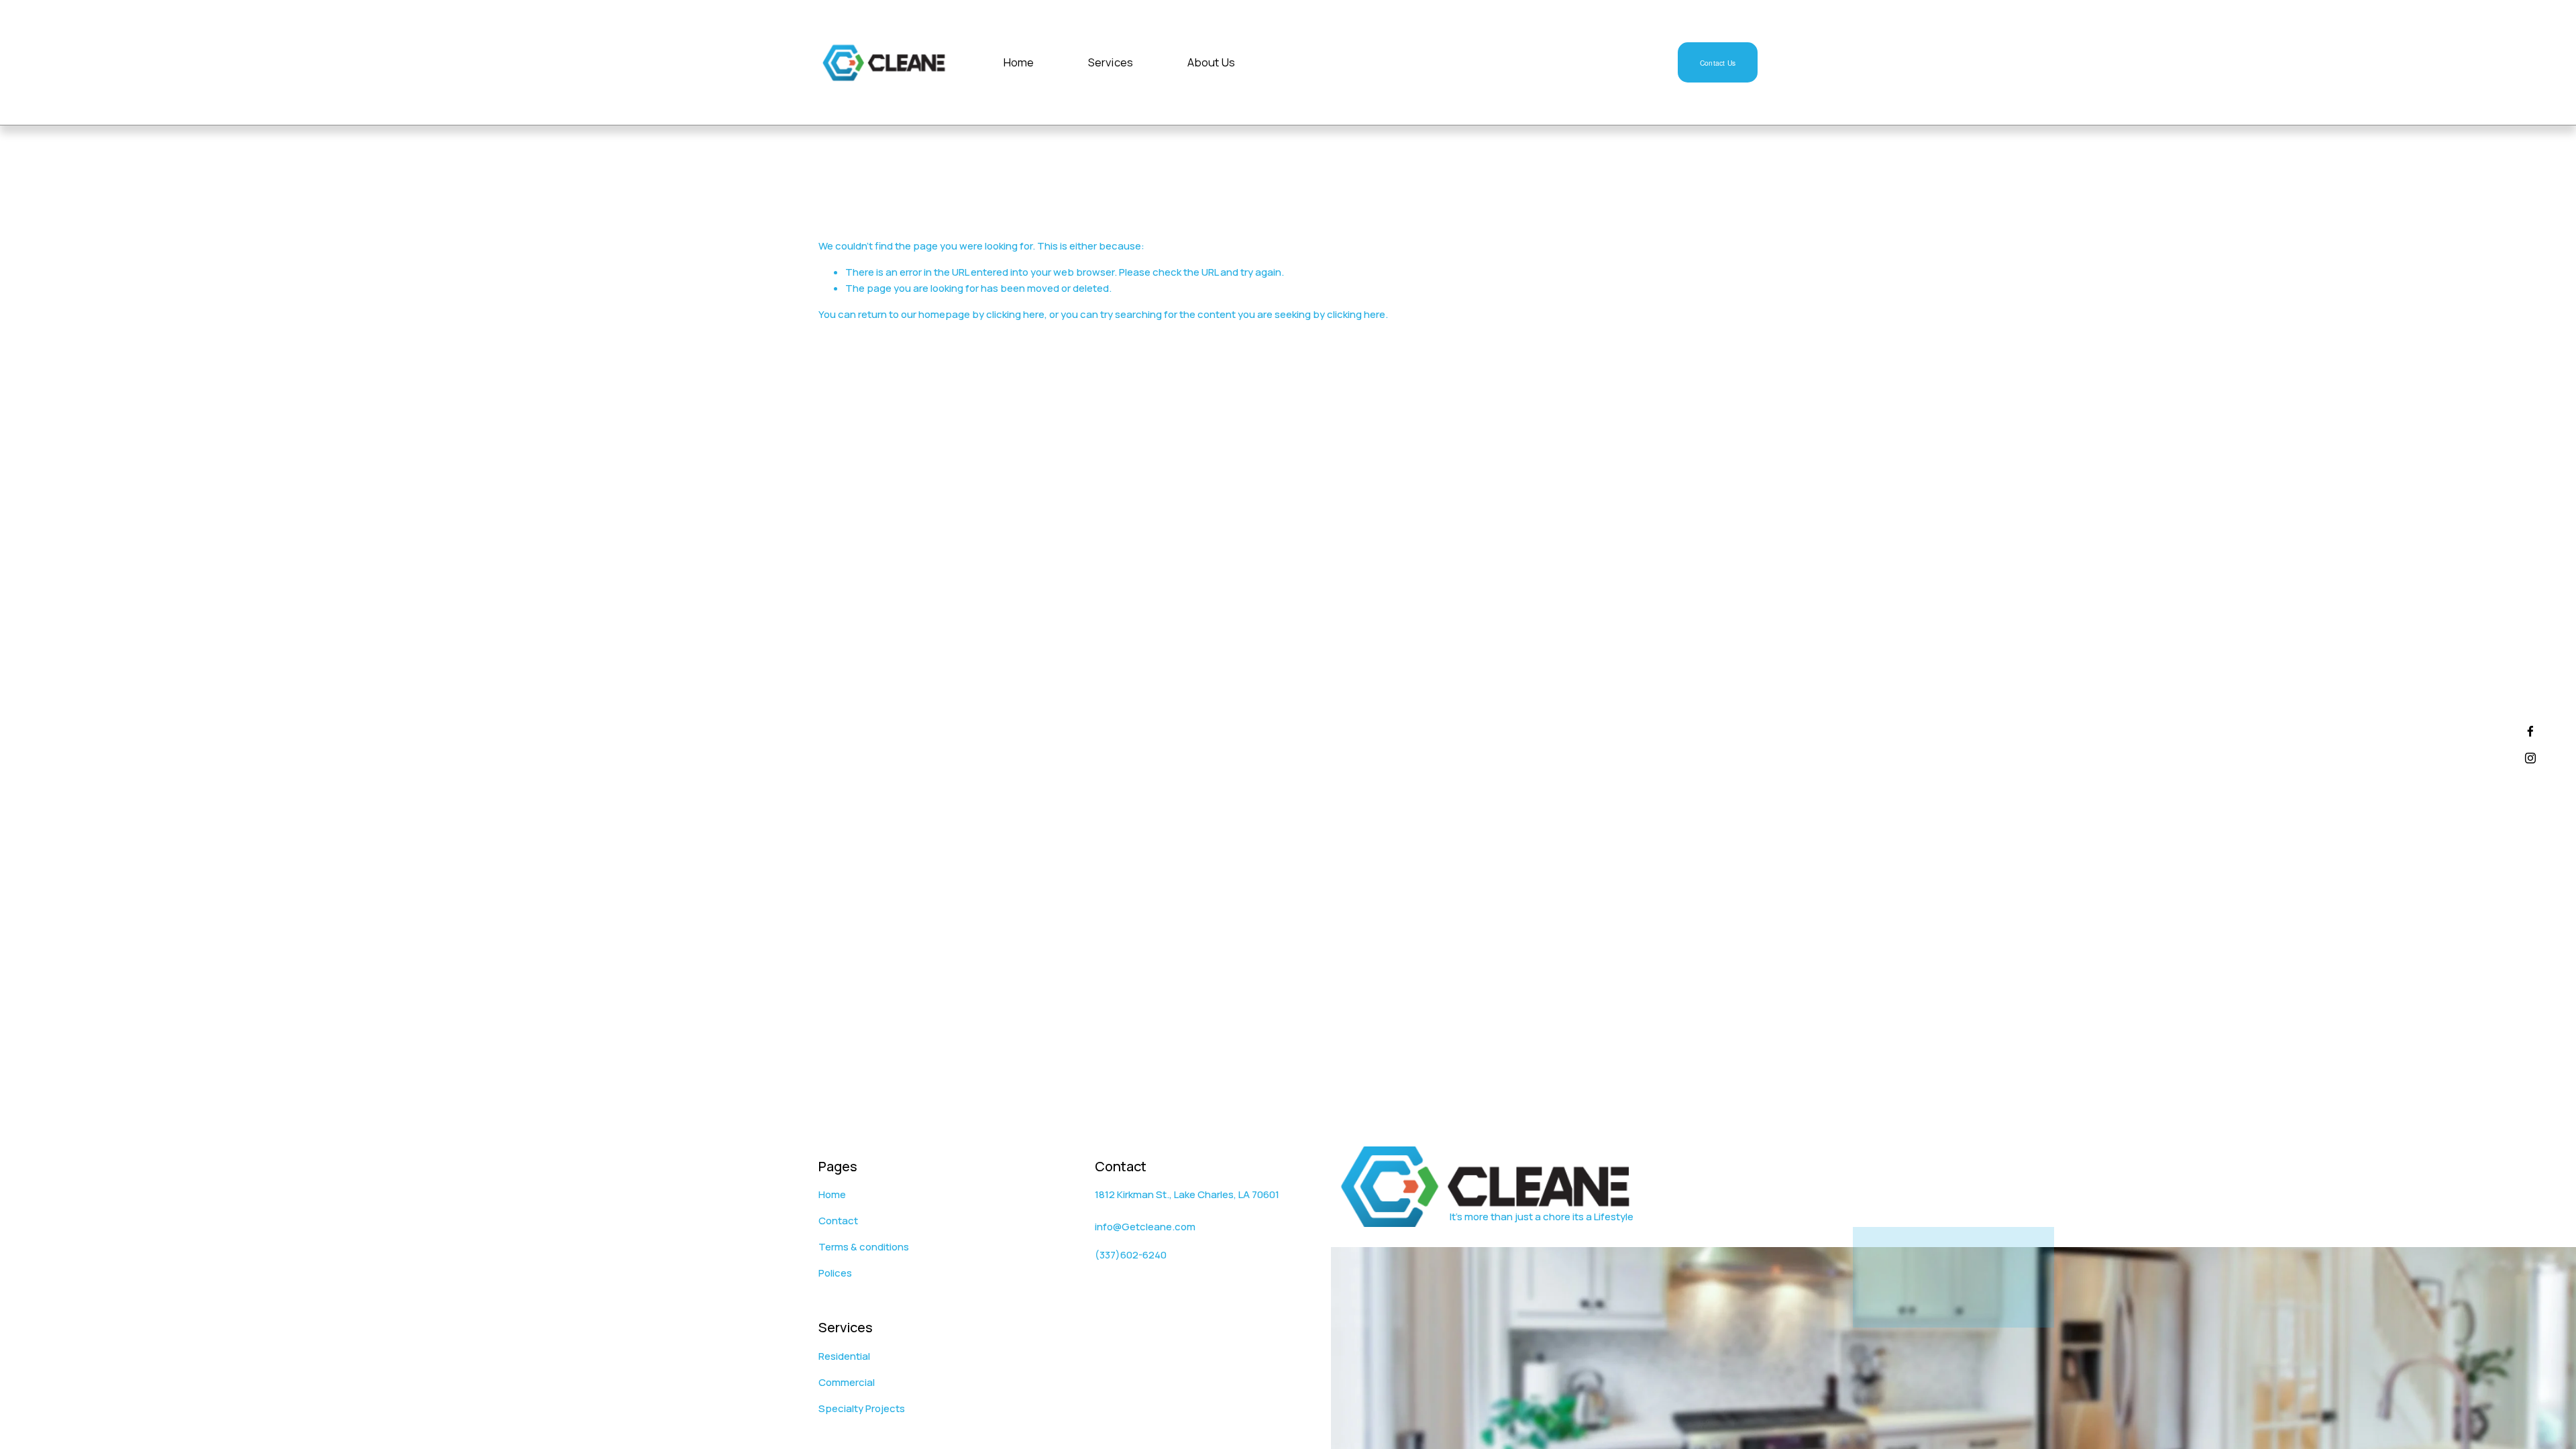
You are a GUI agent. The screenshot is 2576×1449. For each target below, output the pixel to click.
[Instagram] (2530, 758)
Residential (844, 1356)
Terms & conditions (864, 1247)
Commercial (847, 1382)
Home (1019, 63)
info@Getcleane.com (1145, 1227)
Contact (838, 1221)
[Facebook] (2530, 731)
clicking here (1015, 314)
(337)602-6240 (1131, 1255)
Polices (835, 1273)
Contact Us (1718, 63)
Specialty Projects (862, 1408)
